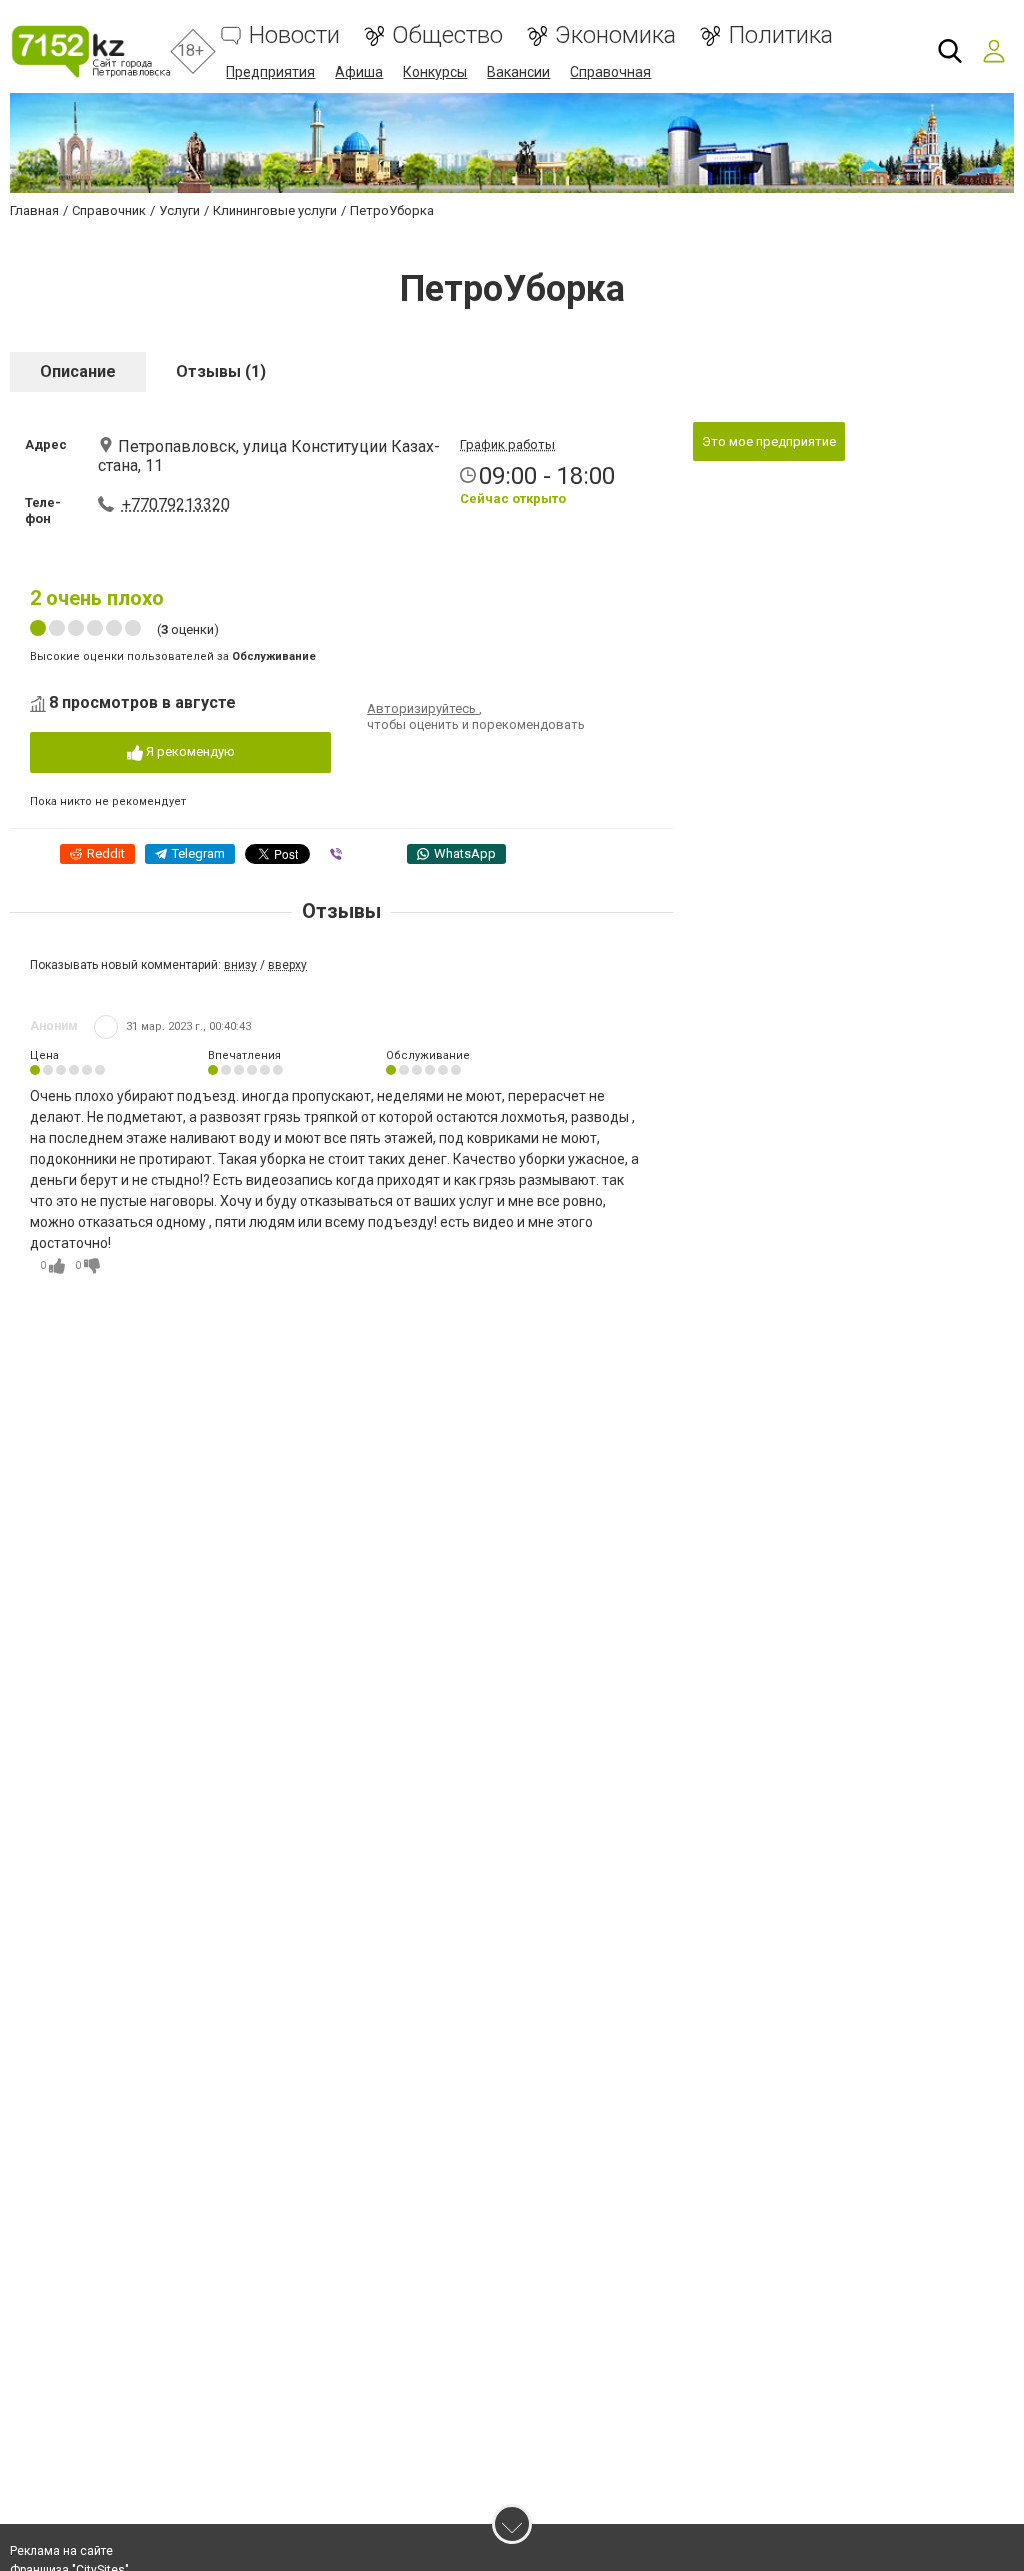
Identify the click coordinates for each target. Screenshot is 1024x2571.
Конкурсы (435, 72)
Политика (780, 35)
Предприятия (270, 72)
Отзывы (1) (221, 371)
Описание (78, 371)
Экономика (615, 35)
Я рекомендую (189, 751)
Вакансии (518, 72)
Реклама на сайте (61, 2551)
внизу (240, 965)
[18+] (90, 51)
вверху (287, 965)
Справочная (610, 72)
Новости (294, 35)
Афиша (359, 72)
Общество (447, 35)
